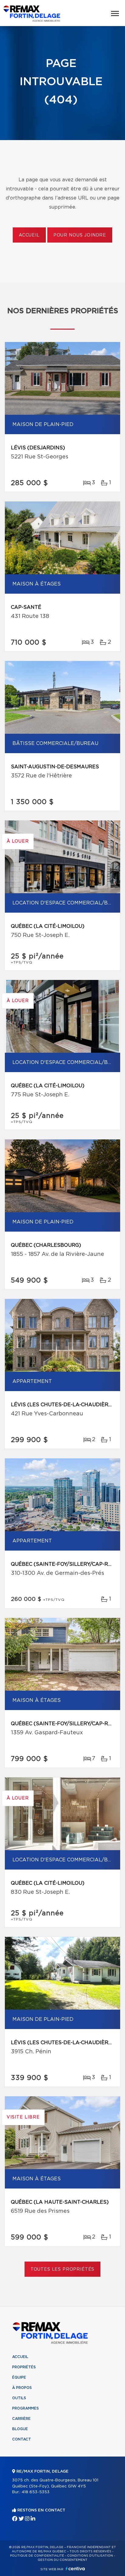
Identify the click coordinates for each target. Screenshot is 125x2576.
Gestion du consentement (62, 2560)
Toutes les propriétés (63, 2269)
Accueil (29, 235)
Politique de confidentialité (37, 2556)
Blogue (20, 2429)
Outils (19, 2398)
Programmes (25, 2408)
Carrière (21, 2419)
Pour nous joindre (80, 235)
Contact (22, 2439)
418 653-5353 (35, 2492)
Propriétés (24, 2367)
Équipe (19, 2377)
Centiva (75, 2569)
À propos (22, 2388)
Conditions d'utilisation (90, 2556)
